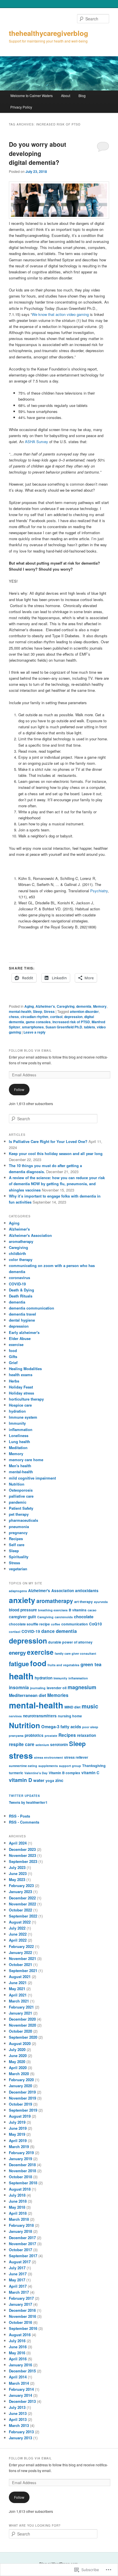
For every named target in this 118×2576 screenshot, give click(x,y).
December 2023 (22, 1849)
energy (17, 1653)
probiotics (34, 1735)
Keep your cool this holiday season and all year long (56, 1153)
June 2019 (18, 2128)
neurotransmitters (40, 1716)
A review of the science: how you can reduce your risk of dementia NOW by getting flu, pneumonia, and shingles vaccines (57, 1184)
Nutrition (17, 1484)
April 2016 (18, 2359)
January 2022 (20, 1952)
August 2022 (20, 1922)
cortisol (56, 1017)
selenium (42, 1745)
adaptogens (18, 1591)
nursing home (70, 1716)
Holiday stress (21, 1393)
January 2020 (20, 2086)
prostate (51, 1736)
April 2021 (18, 1995)
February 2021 (21, 2007)
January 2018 (20, 2231)
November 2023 (22, 1855)
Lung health (19, 1441)
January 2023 (20, 1892)
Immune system (23, 1417)
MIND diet (72, 1707)
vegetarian (18, 1569)
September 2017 (23, 2256)
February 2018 (21, 2225)
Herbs (14, 1381)
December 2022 (22, 1898)
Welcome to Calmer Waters (32, 95)
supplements (48, 1766)
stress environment (49, 1757)
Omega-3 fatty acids (61, 1727)
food (13, 1350)
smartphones (33, 1027)
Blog (82, 95)
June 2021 (18, 1983)
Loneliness (19, 1435)
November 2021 (22, 1958)
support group (70, 1766)
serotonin (59, 1744)
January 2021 (20, 2013)
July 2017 (17, 2268)
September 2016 (23, 2328)
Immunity (17, 1423)
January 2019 (20, 2159)
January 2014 (20, 2395)
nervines (15, 1716)
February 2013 (21, 2432)
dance (48, 1631)
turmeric (16, 1773)
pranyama (16, 1736)
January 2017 (20, 2304)
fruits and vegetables (63, 1665)
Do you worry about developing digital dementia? (38, 153)
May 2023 (17, 1879)
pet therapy (19, 1514)
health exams (21, 1375)
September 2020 (23, 2037)
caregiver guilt (22, 1617)
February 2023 (21, 1885)
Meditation (18, 1448)
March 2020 (19, 2074)
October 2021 (20, 1964)
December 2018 (22, 2165)
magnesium (82, 1687)
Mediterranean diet (27, 1695)
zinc (59, 1780)
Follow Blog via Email (30, 1051)
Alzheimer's (45, 1006)
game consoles (38, 1022)
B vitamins (78, 1610)
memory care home (26, 1460)
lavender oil (57, 1688)
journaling (38, 1688)
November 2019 (22, 2098)
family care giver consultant (75, 1653)
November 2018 (22, 2171)
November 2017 (22, 2244)
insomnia (19, 1687)
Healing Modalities (25, 1369)
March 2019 (19, 2147)
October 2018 (20, 2177)
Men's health (20, 1466)
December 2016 (22, 2310)
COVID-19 (17, 1284)
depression (73, 1017)
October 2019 (20, 2104)
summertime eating (23, 1766)
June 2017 (18, 2274)
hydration (17, 1411)
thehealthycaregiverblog (49, 33)
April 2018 (18, 2213)
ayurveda (101, 1602)
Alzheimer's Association (30, 1235)
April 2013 (18, 2419)
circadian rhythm (35, 1017)
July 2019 (17, 2122)
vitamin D (20, 1780)
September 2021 (23, 1970)
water (39, 1780)
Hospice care (20, 1405)
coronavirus (19, 1278)
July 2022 (17, 1928)
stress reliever (76, 1757)
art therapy (83, 1602)
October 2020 (20, 2031)
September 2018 (23, 2183)
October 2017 (20, 2250)
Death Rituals (21, 1296)
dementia (84, 1006)
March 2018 (19, 2219)
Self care (17, 1545)
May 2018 (17, 2207)
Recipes (16, 1539)
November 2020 (22, 2025)
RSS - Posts (19, 1816)
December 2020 (22, 2019)
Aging (29, 1006)
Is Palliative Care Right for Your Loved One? (48, 1141)
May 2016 (17, 2353)
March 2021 (19, 2001)
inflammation (21, 1429)
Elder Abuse (20, 1338)
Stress (49, 1011)
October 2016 (20, 2322)
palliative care (21, 1496)
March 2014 (19, 2383)
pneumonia (19, 1527)
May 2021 (17, 1989)
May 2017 (17, 2280)
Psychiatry (99, 891)
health (21, 1676)
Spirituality (19, 1557)
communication (75, 1624)
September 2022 (23, 1916)
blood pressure (23, 1610)
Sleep (38, 1011)
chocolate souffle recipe (29, 1624)
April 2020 (18, 2068)
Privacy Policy (21, 107)
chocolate (84, 1617)
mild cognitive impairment (32, 1478)
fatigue (19, 1664)
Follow (19, 1089)
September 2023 (23, 1861)
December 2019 (22, 2092)
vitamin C (90, 1773)
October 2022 (20, 1910)
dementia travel (22, 1314)
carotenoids (64, 1617)
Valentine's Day (36, 1773)
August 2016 (20, 2335)
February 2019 (21, 2153)
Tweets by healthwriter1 (28, 1802)
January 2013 (20, 2438)
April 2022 (18, 1940)
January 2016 (20, 2365)
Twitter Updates (24, 1796)
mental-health (20, 1011)
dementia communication (32, 1308)
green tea (91, 1664)
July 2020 (17, 2049)
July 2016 (17, 2341)
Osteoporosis (21, 1490)
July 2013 (17, 2407)
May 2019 (17, 2134)
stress (21, 1755)
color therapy (21, 1259)
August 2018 (20, 2189)
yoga (50, 1781)
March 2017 (19, 2292)
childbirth (17, 1253)
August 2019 (20, 2116)
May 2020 (17, 2062)
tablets (90, 1027)
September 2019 (23, 2110)
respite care (22, 1744)
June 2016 (18, 2347)
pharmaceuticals (23, 1520)
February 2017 (21, 2298)
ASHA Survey (37, 442)
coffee (56, 1624)
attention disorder (84, 1011)
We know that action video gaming (60, 314)
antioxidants (87, 1591)
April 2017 (18, 2286)
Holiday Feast (21, 1387)
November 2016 (22, 2316)
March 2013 (19, 2425)
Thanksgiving (94, 1766)
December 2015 (22, 2371)
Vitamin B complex (64, 1773)
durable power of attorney (70, 1642)
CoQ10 (96, 1624)
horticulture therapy (26, 1399)
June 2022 (18, 1934)
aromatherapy (21, 1241)
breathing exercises (53, 1610)
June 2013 (18, 2413)
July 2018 (17, 2195)
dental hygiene (22, 1320)
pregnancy (18, 1533)
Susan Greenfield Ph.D (64, 1027)
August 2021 (20, 1977)
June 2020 (18, 2055)
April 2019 (18, 2140)
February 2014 (21, 2389)
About (66, 95)
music (90, 1706)
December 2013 (22, 2401)
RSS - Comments (24, 1822)
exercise (16, 1344)
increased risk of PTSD (71, 1022)
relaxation (86, 1735)
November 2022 (22, 1904)
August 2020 (20, 2043)
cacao (92, 1610)
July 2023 (17, 1867)
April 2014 (18, 2377)
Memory (100, 1006)
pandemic (18, 1502)
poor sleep (90, 1727)
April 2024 (18, 1843)
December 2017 (22, 2238)
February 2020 (21, 2080)
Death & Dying (21, 1290)
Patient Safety (21, 1508)
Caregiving (66, 1006)
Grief (13, 1363)
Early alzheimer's (24, 1332)
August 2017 (20, 2262)
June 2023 (18, 1873)
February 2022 (21, 1946)
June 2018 (18, 2201)
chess (14, 1017)
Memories (58, 1695)
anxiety (22, 1600)
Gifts (13, 1356)
